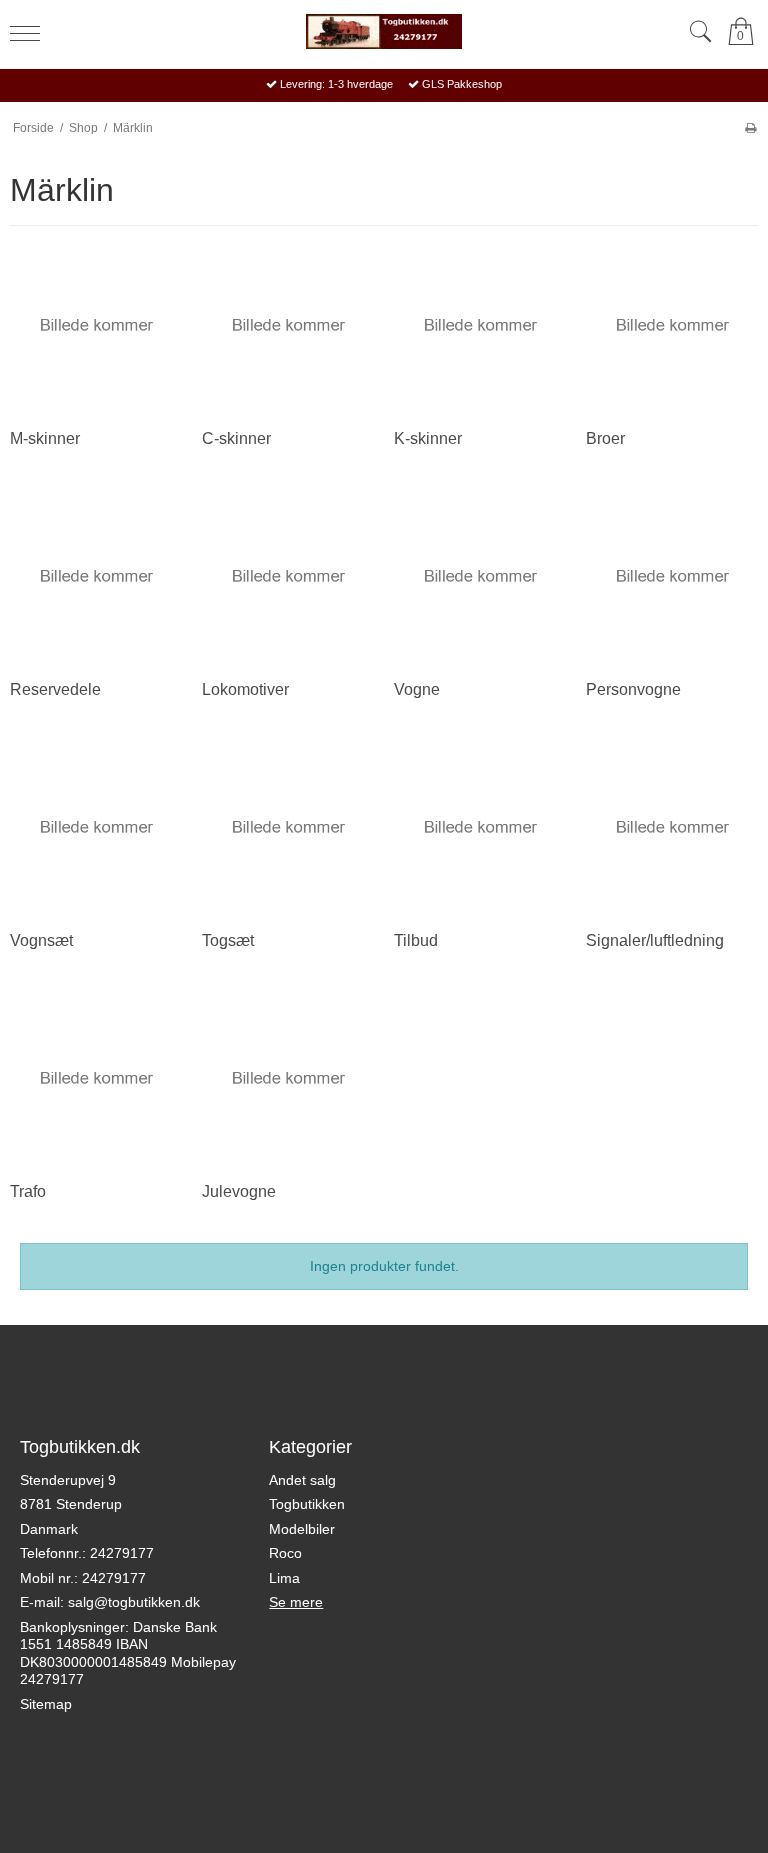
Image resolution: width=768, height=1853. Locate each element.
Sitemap (46, 1704)
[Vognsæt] (96, 827)
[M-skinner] (96, 325)
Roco (285, 1553)
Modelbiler (302, 1529)
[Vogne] (480, 576)
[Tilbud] (480, 827)
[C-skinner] (288, 325)
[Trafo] (96, 1078)
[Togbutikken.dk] (384, 31)
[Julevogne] (288, 1078)
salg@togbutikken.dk (134, 1602)
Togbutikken (307, 1504)
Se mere (296, 1602)
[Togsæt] (288, 827)
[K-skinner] (480, 325)
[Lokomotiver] (288, 576)
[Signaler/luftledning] (672, 827)
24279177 (122, 1553)
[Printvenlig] (750, 128)
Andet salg (302, 1480)
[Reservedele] (96, 576)
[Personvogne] (672, 576)
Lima (284, 1578)
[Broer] (672, 325)
